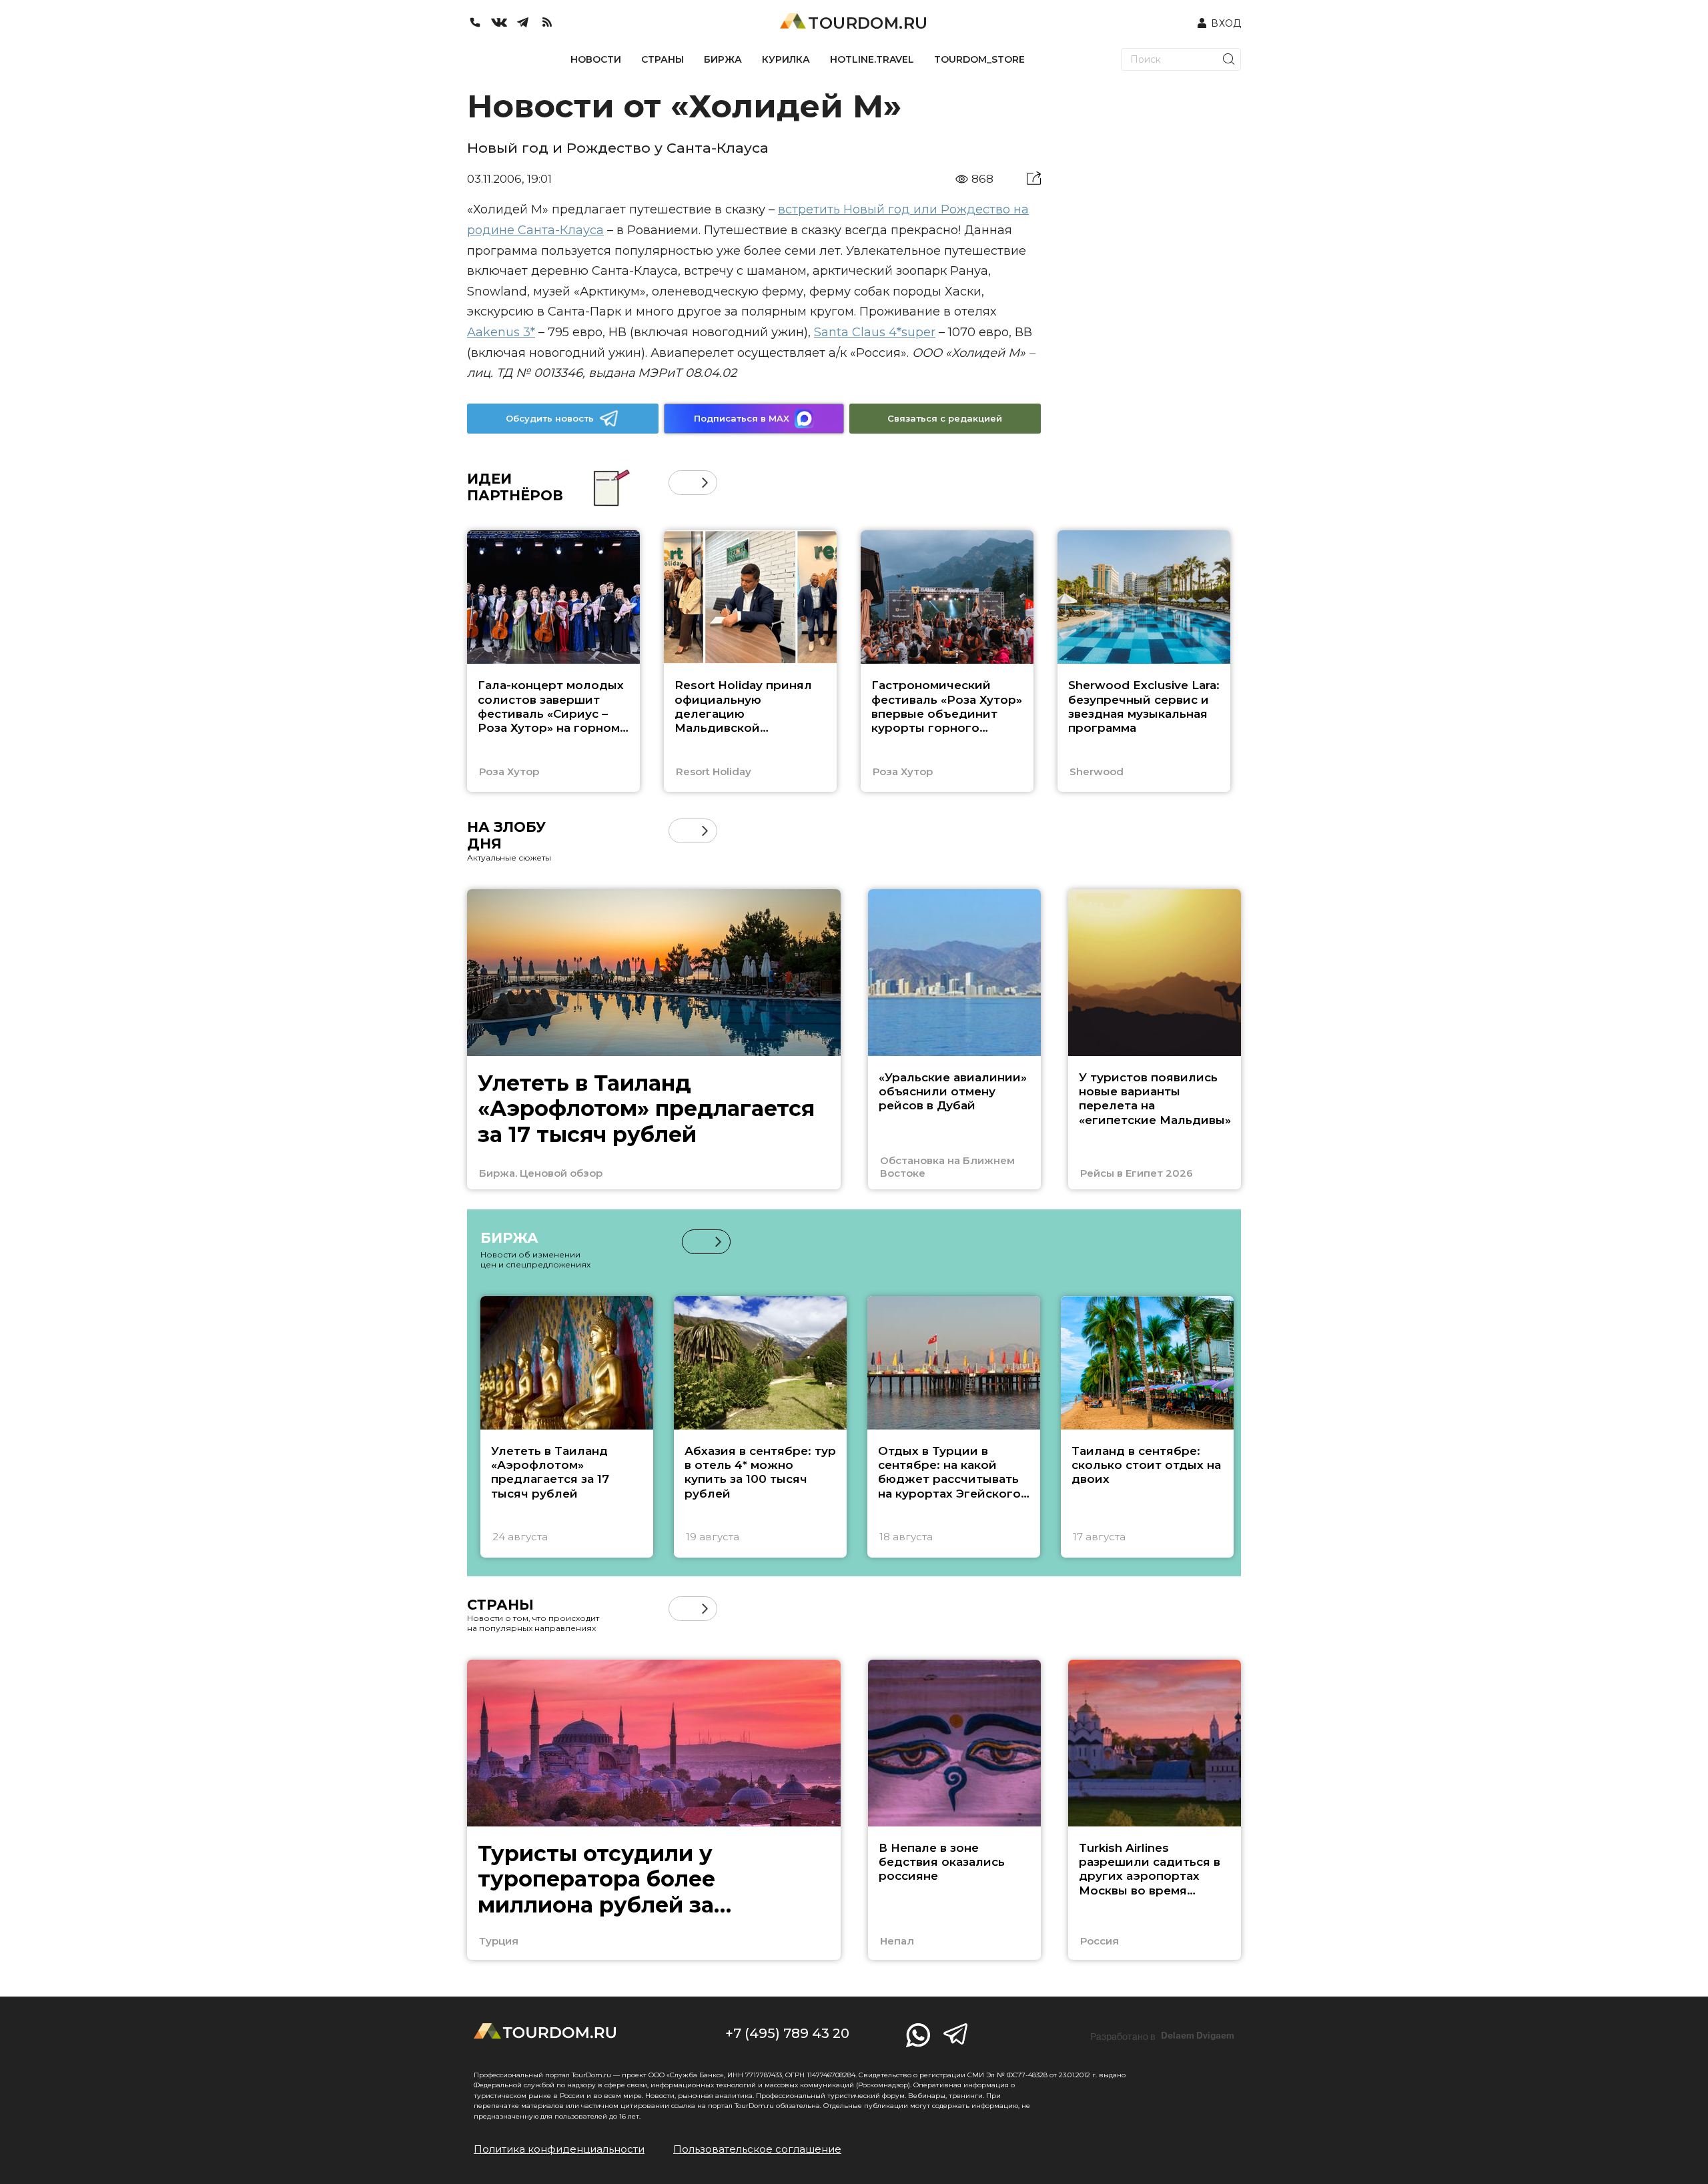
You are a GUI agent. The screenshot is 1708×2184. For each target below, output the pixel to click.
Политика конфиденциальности (559, 2149)
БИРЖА (723, 59)
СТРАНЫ (663, 59)
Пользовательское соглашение (757, 2149)
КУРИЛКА (786, 59)
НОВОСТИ (596, 59)
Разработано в (1162, 2036)
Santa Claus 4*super (875, 332)
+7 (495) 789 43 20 (787, 2033)
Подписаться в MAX (742, 418)
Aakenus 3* (501, 332)
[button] (681, 483)
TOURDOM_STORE (979, 59)
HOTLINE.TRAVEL (872, 59)
